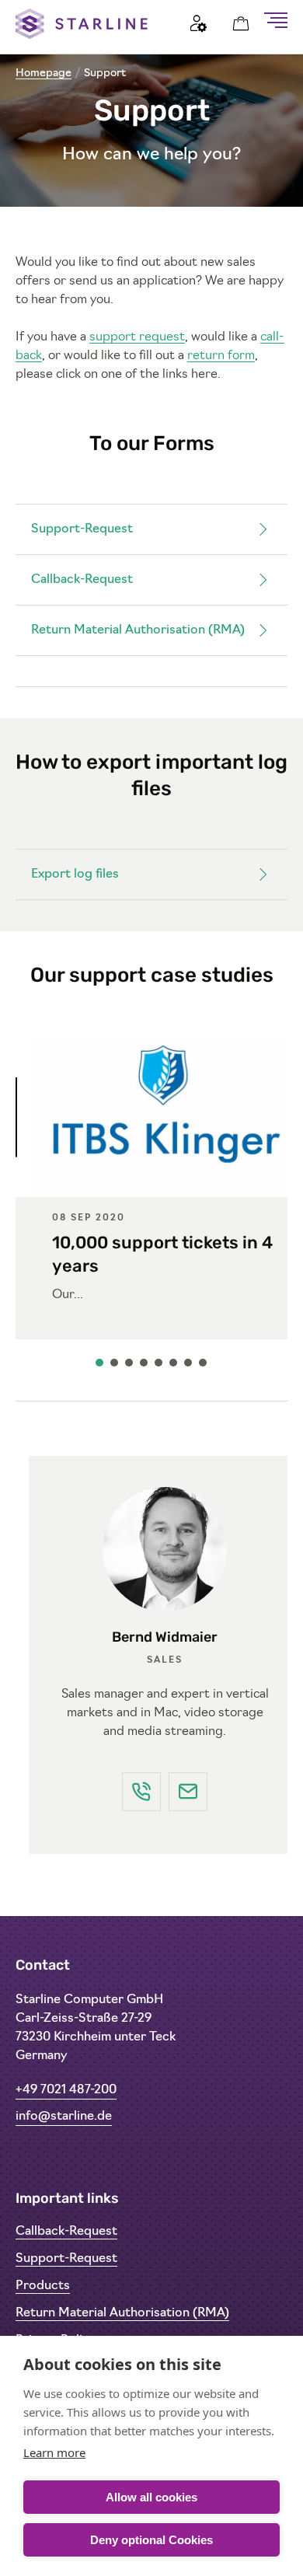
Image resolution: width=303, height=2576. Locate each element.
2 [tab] (115, 1367)
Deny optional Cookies (151, 2540)
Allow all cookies (151, 2497)
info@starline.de (64, 2117)
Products (43, 2286)
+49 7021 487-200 (66, 2090)
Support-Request (82, 529)
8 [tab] (204, 1367)
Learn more (54, 2452)
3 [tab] (130, 1367)
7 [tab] (189, 1367)
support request (137, 337)
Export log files (75, 874)
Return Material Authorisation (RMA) (138, 630)
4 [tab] (145, 1367)
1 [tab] (100, 1367)
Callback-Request (82, 580)
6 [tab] (174, 1367)
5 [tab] (159, 1367)
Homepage (44, 73)
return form (221, 356)
